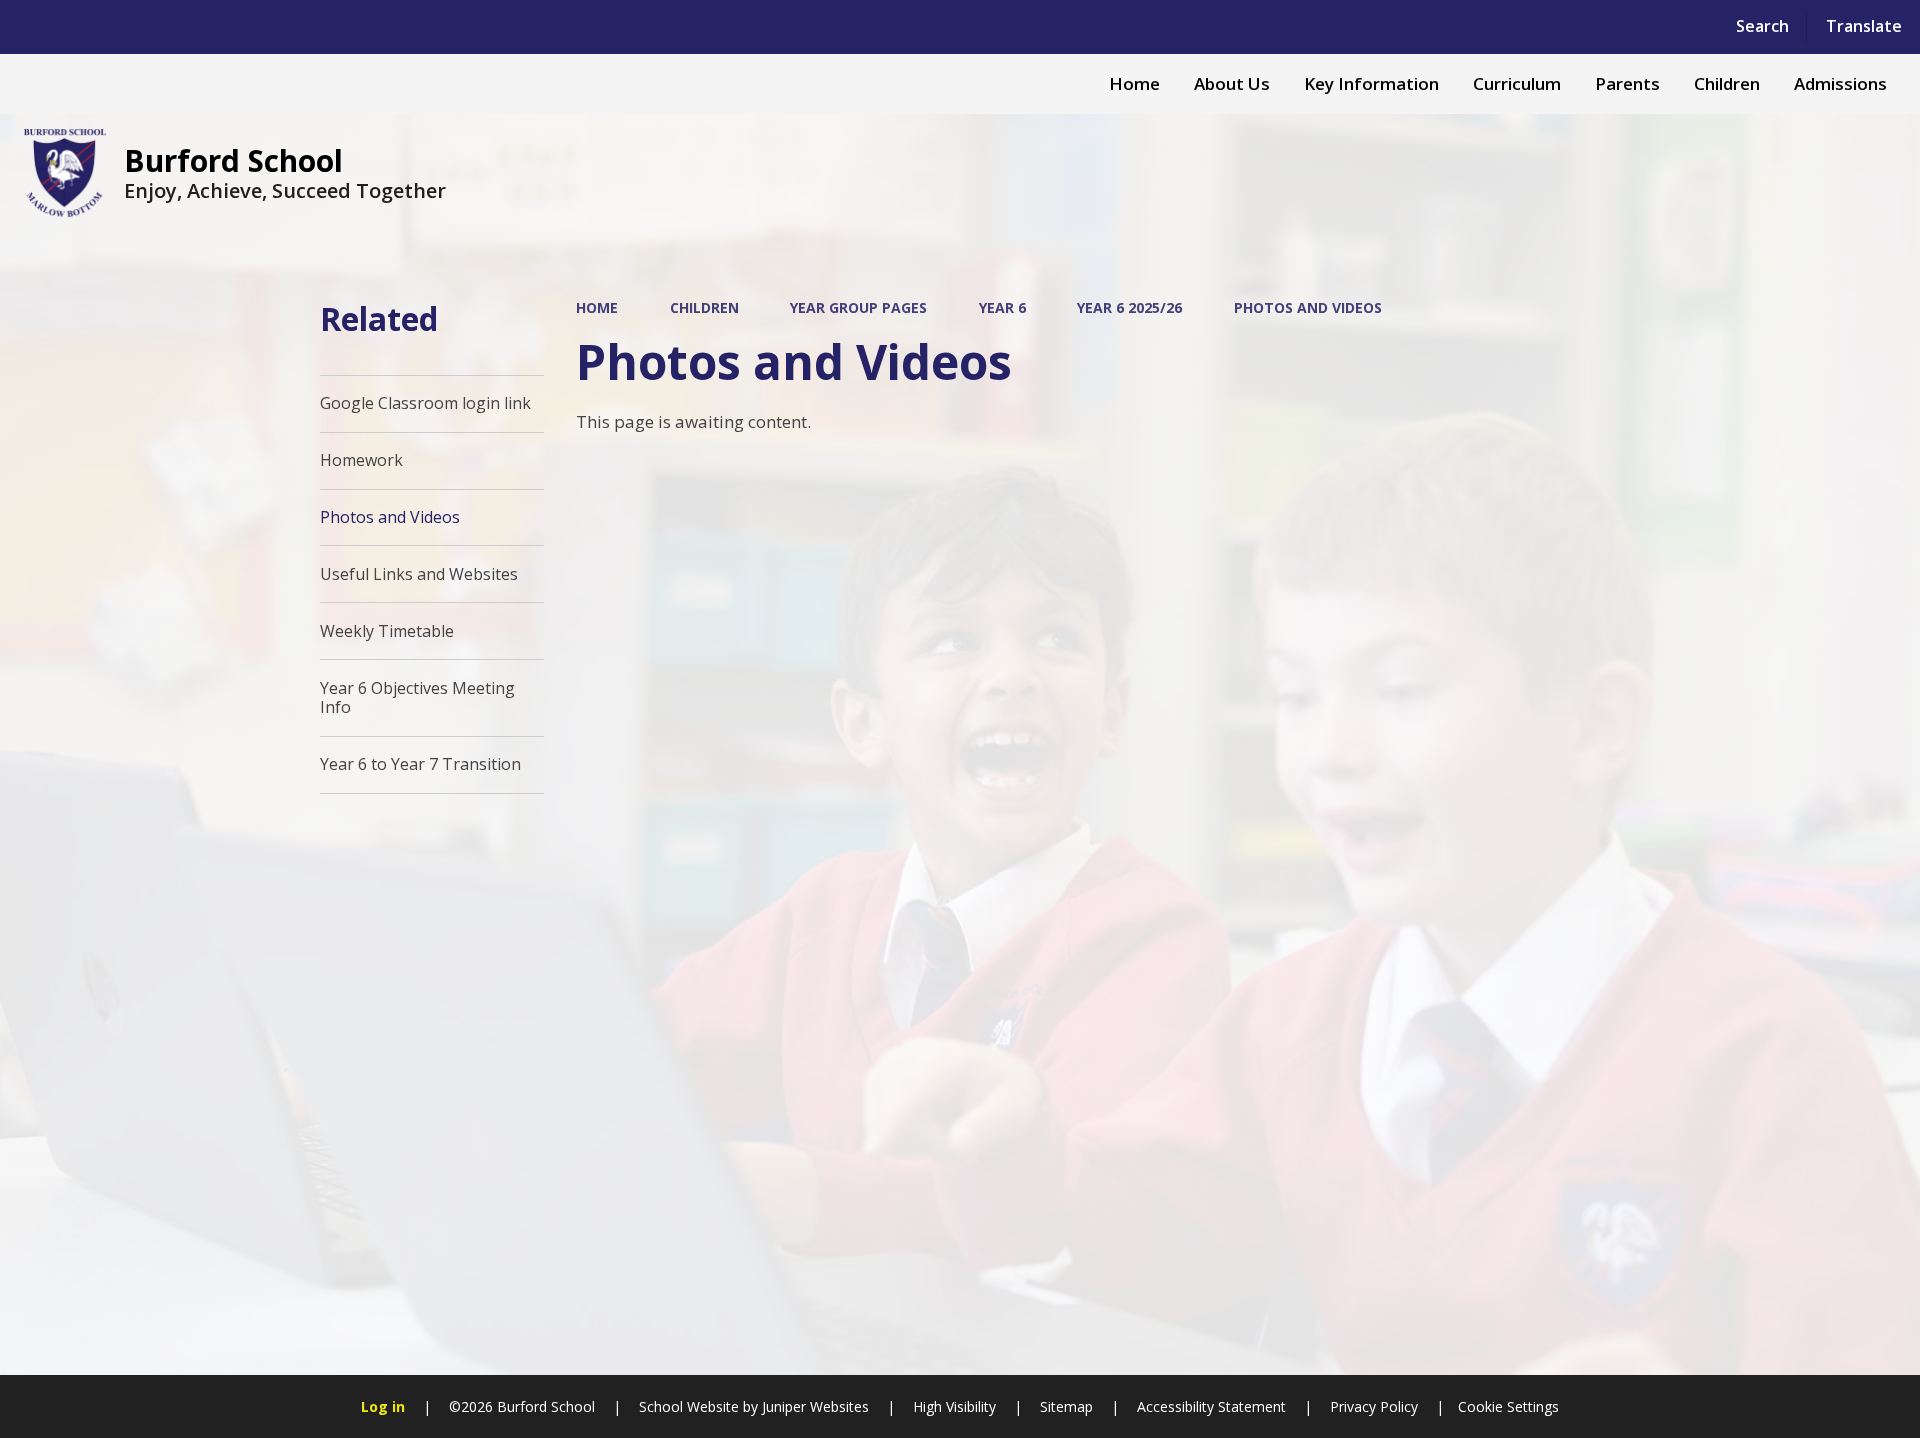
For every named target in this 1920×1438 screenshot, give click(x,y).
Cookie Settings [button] (1508, 1406)
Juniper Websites (813, 1406)
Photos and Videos (1308, 307)
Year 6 (1002, 307)
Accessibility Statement (1211, 1406)
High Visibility (954, 1406)
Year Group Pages (858, 307)
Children (704, 307)
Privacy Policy (1374, 1406)
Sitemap (1066, 1406)
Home (597, 307)
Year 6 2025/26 (1129, 307)
